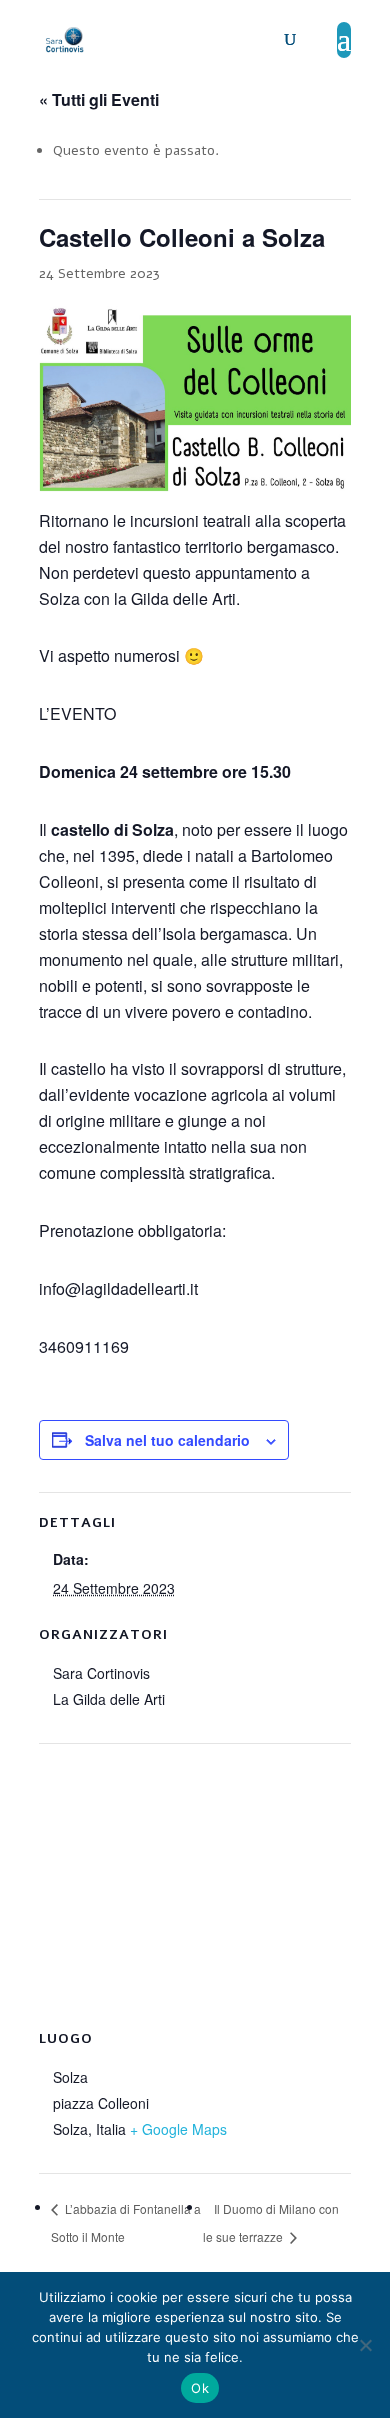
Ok (200, 2388)
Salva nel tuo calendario (167, 1440)
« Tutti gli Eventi (99, 99)
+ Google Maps (178, 2129)
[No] (365, 2345)
